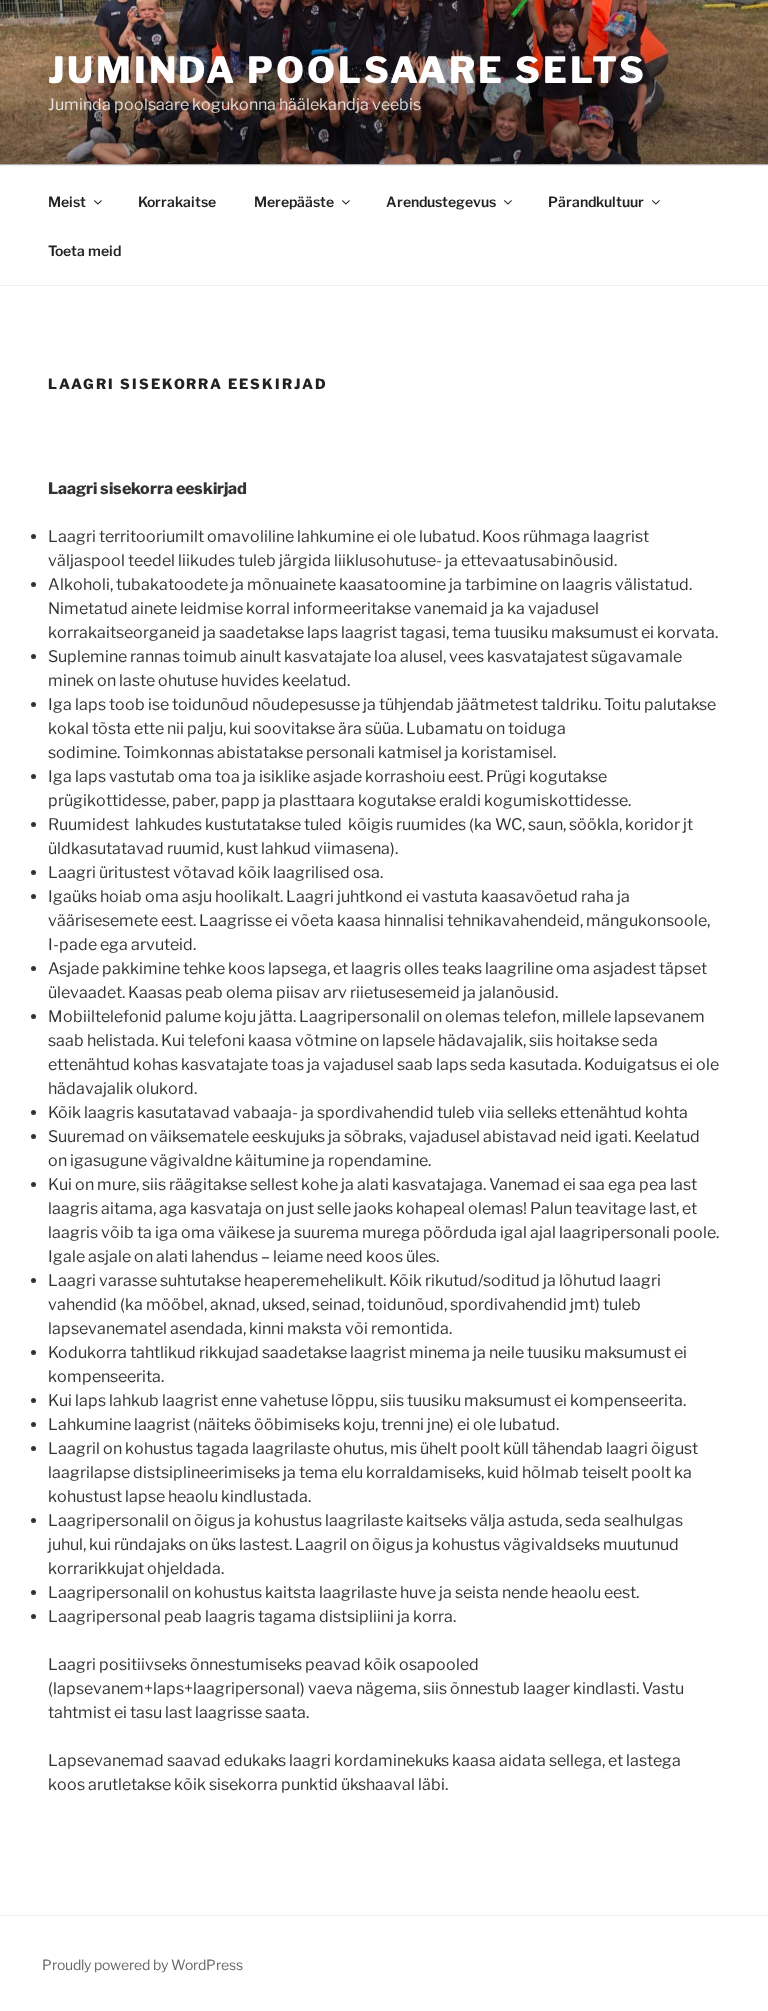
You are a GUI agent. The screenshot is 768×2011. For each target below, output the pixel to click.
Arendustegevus (441, 201)
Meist (67, 201)
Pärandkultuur (596, 201)
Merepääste (294, 201)
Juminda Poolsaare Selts (347, 70)
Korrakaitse (177, 201)
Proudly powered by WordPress (142, 1964)
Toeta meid (84, 250)
